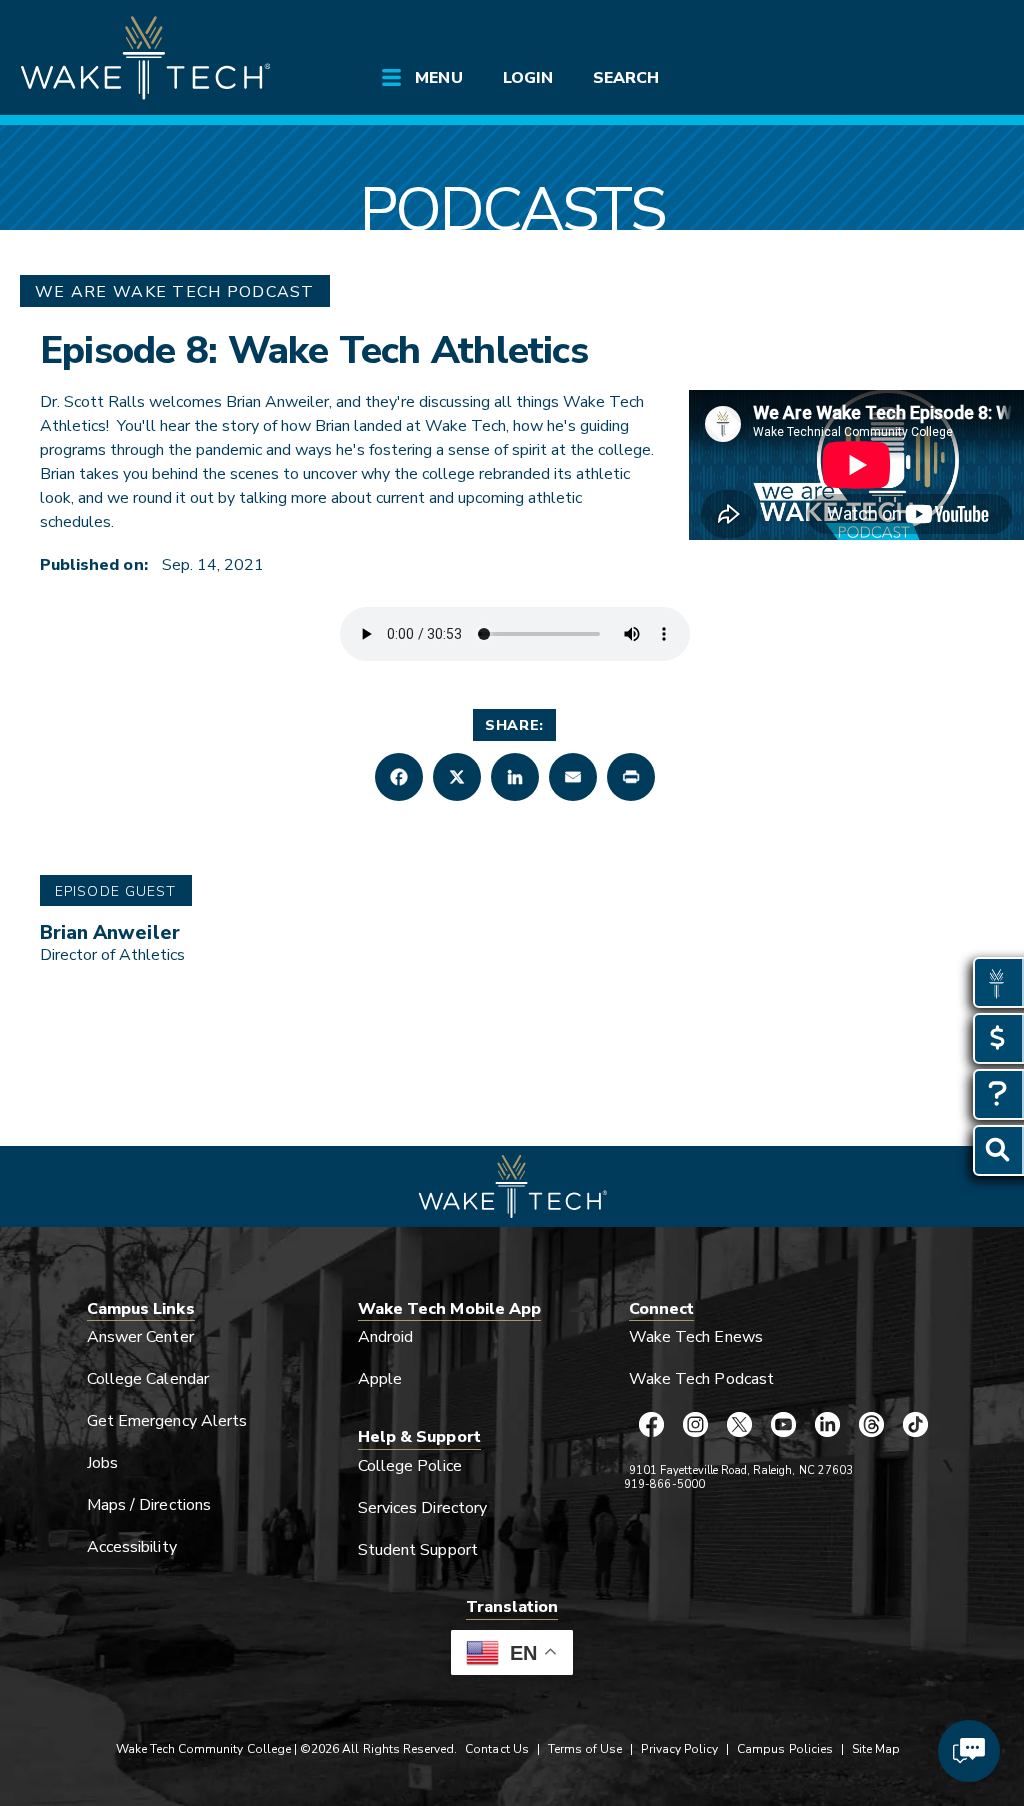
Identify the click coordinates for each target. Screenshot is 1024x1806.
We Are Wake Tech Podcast (175, 292)
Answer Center (140, 1337)
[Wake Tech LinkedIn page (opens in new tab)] (827, 1425)
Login (528, 78)
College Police (410, 1466)
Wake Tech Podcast (701, 1379)
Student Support (418, 1550)
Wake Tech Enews (696, 1337)
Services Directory (422, 1508)
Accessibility (132, 1547)
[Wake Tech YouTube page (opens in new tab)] (783, 1425)
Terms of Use (585, 1749)
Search (626, 78)
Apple (380, 1379)
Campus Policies (785, 1749)
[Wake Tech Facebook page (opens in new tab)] (651, 1425)
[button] (399, 777)
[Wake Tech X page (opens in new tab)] (739, 1425)
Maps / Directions (149, 1505)
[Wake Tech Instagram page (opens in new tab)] (695, 1425)
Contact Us (496, 1749)
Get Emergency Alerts (167, 1421)
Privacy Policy (679, 1749)
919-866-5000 (664, 1484)
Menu (438, 78)
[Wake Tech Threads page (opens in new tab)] (871, 1425)
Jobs (102, 1463)
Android (385, 1337)
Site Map (876, 1749)
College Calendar (148, 1379)
